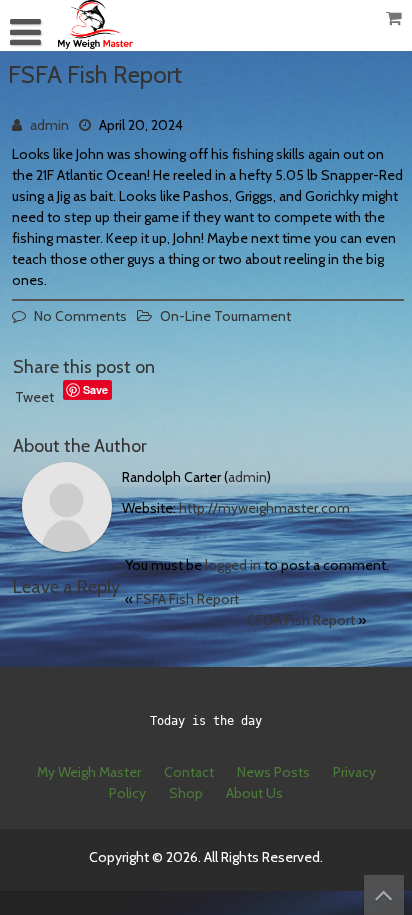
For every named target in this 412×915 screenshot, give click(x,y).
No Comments (80, 316)
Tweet (34, 397)
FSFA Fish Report (187, 599)
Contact (189, 772)
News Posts (273, 772)
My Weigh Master (89, 772)
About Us (254, 793)
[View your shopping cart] (395, 18)
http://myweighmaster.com (264, 508)
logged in (233, 565)
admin (49, 125)
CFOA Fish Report (301, 620)
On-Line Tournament (225, 316)
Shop (186, 793)
